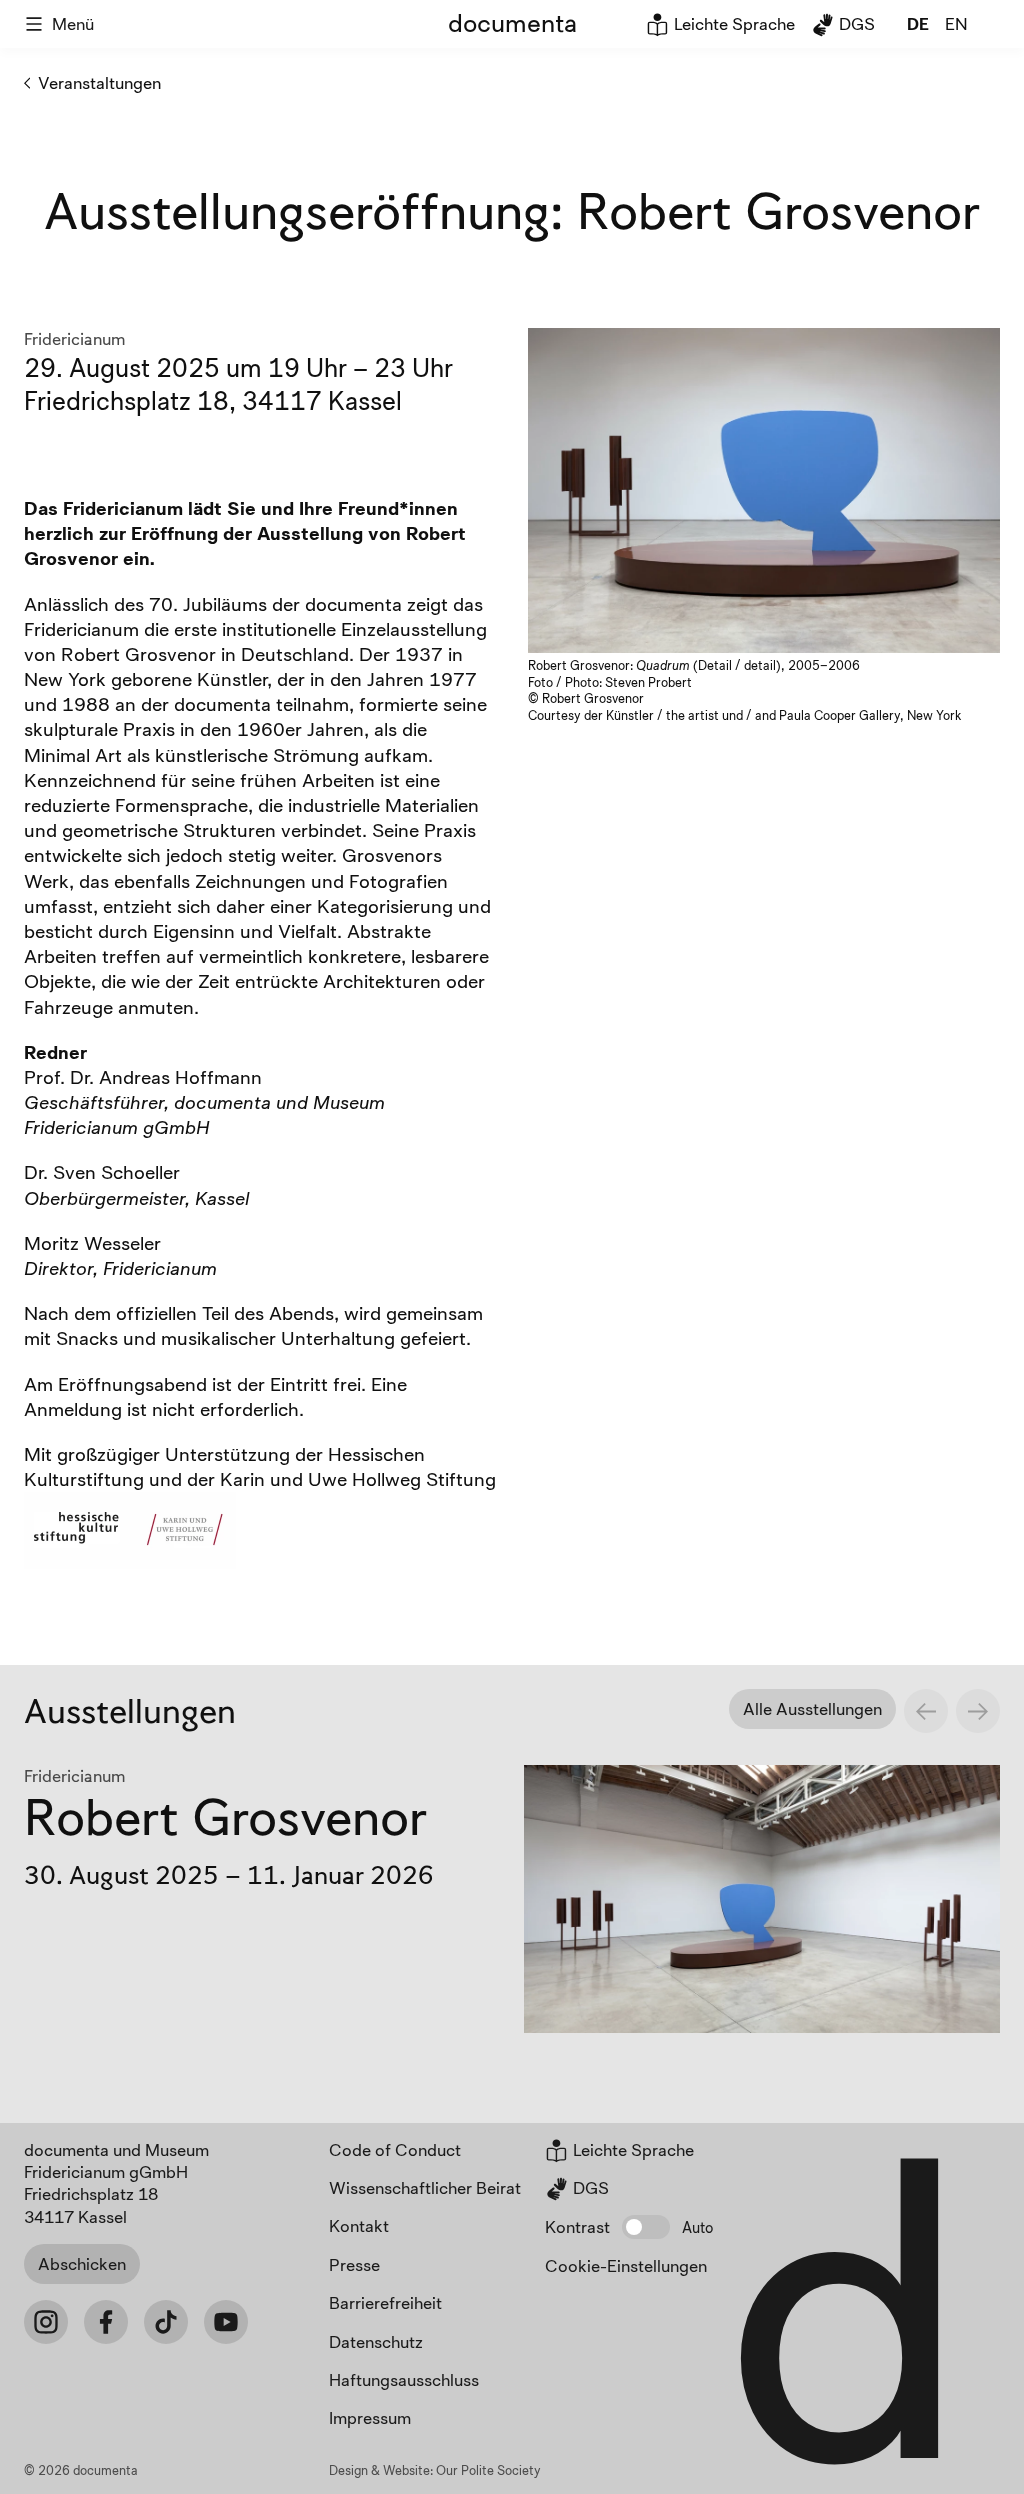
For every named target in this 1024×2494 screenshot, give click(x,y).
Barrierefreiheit (385, 2302)
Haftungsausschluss (404, 2379)
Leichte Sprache (732, 23)
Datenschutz (376, 2341)
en (956, 23)
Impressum (370, 2417)
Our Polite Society (488, 2470)
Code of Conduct (395, 2149)
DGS (855, 23)
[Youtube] (226, 2322)
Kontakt (359, 2225)
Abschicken (82, 2263)
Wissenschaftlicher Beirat (425, 2187)
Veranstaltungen (99, 82)
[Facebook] (106, 2322)
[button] (646, 2227)
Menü (73, 23)
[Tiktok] (166, 2322)
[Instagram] (46, 2322)
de (918, 23)
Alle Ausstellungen (812, 1708)
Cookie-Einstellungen (626, 2265)
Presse (354, 2264)
